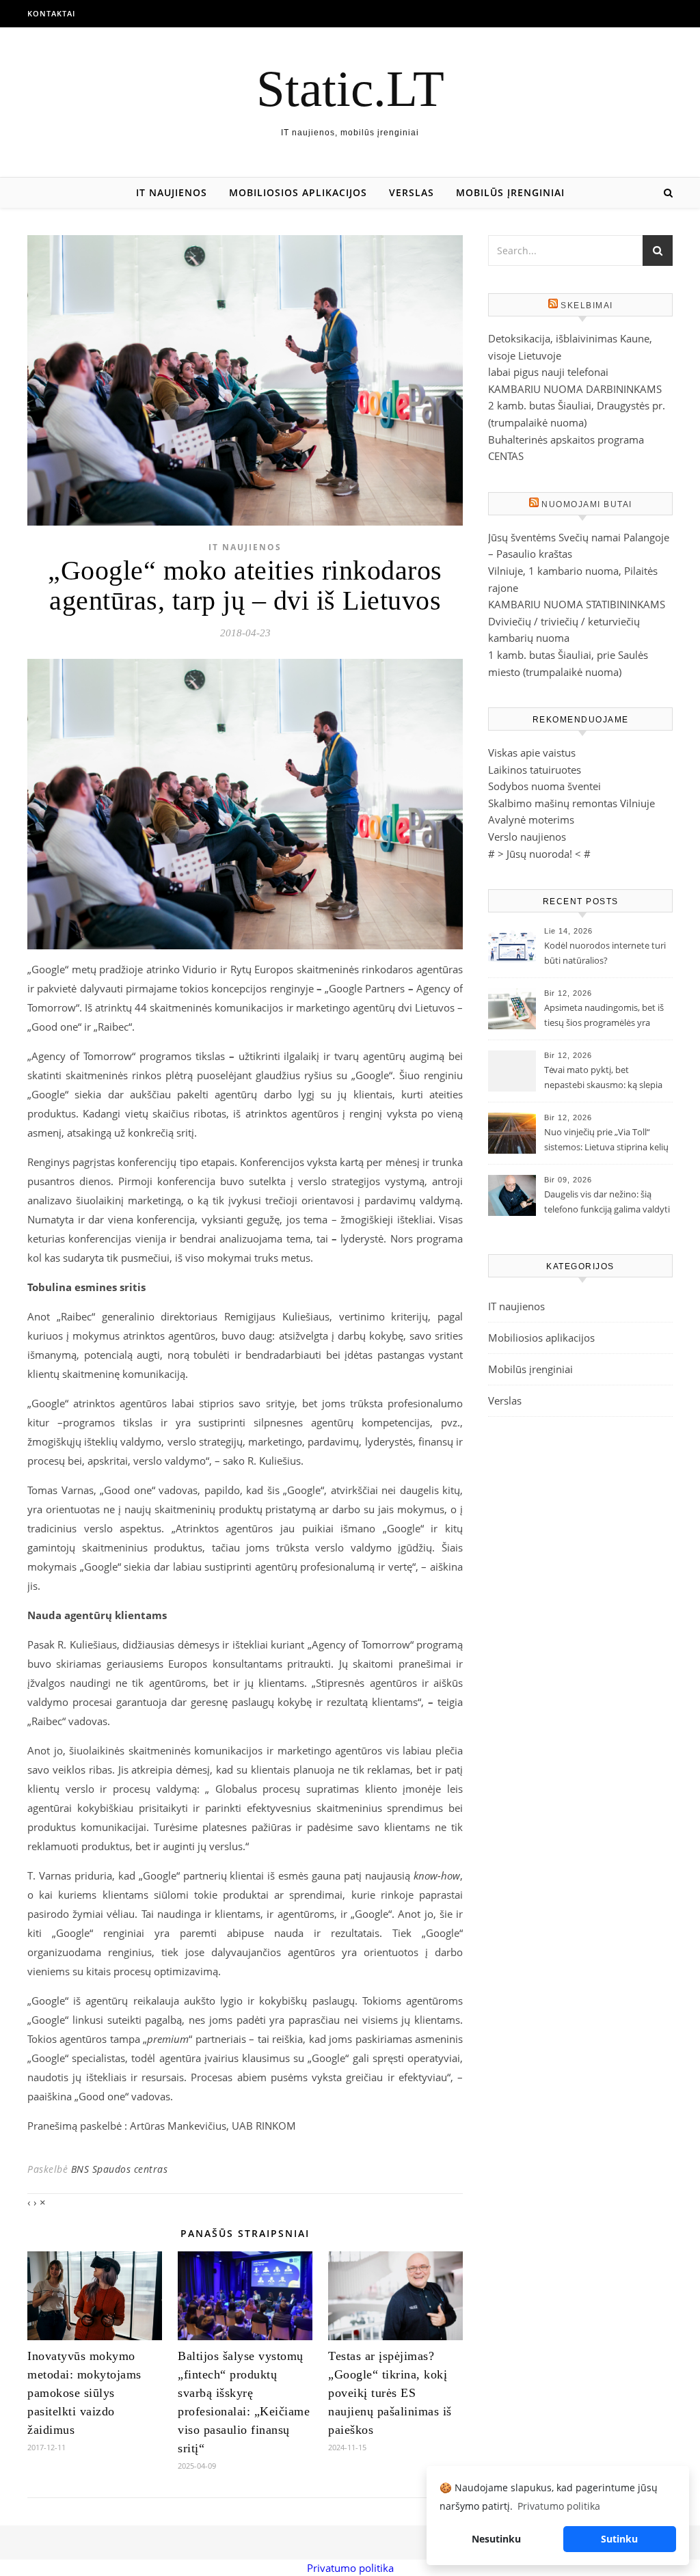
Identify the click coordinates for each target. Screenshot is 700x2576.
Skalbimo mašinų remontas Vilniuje (571, 803)
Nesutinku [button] (496, 2539)
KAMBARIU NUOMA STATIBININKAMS (577, 604)
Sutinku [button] (619, 2539)
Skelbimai (587, 306)
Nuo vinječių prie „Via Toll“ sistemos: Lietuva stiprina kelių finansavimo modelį (606, 1141)
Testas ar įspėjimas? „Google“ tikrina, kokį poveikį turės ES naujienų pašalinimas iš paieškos (390, 2393)
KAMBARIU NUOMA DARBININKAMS (575, 389)
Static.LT (350, 89)
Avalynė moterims (531, 819)
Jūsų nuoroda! (539, 854)
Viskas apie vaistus (532, 753)
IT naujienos (172, 192)
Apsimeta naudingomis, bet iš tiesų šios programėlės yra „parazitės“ (604, 1016)
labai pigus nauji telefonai (548, 372)
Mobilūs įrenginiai (510, 192)
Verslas (412, 192)
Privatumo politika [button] (559, 2506)
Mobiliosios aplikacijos (298, 192)
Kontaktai (51, 13)
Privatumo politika (350, 2568)
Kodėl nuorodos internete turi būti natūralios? (605, 953)
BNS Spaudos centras (120, 2169)
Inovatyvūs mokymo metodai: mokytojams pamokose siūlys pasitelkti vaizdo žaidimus (84, 2393)
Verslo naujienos (527, 837)
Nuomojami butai (587, 504)
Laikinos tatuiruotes (535, 770)
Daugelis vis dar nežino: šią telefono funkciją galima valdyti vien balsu (607, 1203)
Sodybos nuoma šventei (544, 786)
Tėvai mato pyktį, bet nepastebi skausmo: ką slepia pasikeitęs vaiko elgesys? (603, 1079)
